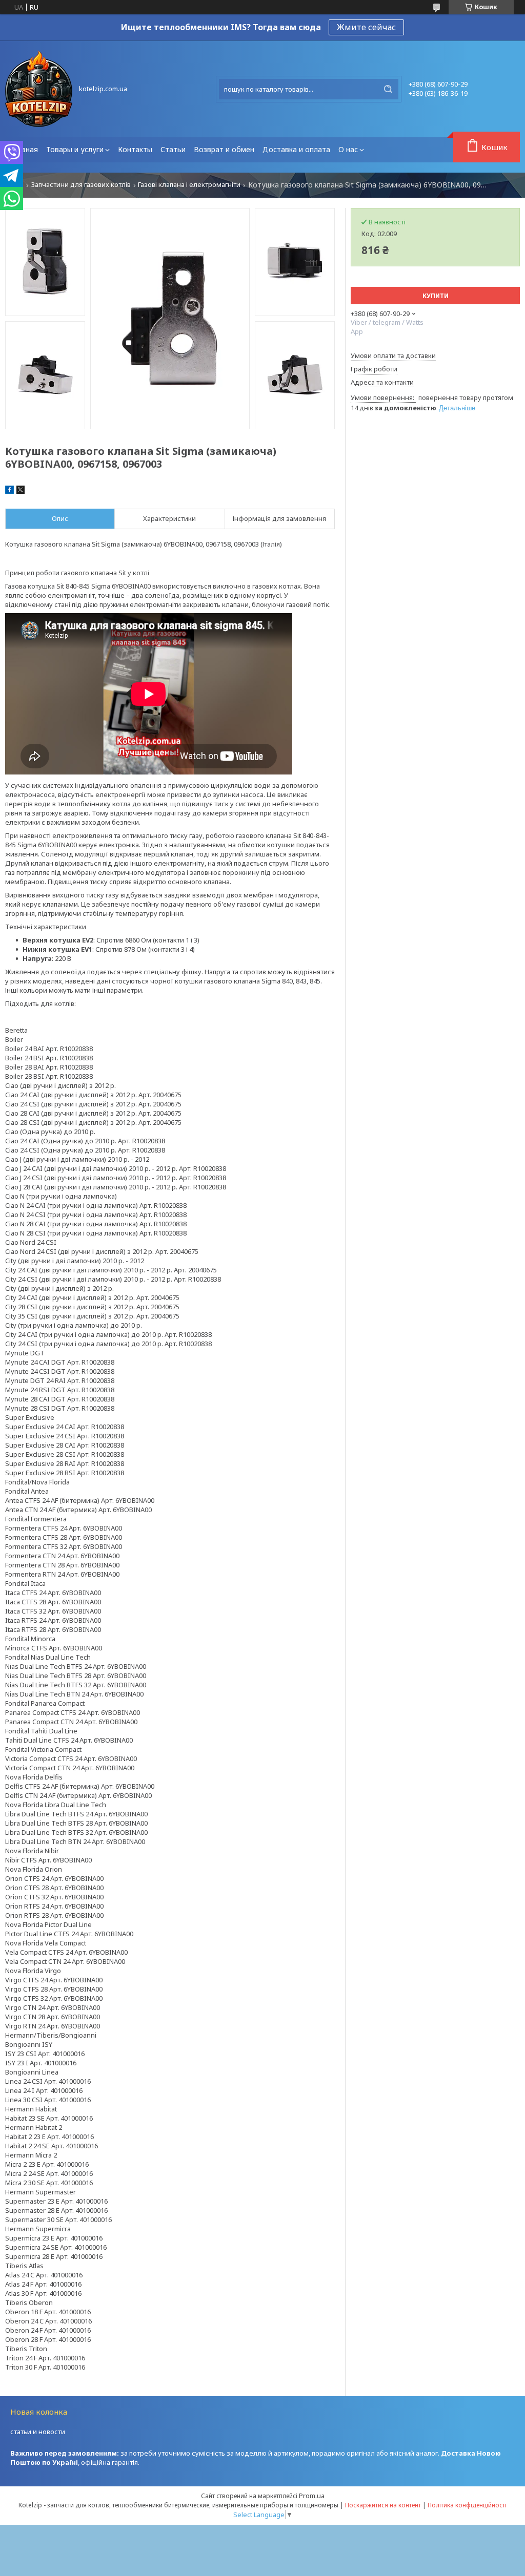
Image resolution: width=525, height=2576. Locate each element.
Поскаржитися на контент (383, 2505)
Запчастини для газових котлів (81, 185)
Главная (24, 149)
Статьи (173, 149)
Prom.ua (312, 2496)
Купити (436, 296)
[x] (21, 491)
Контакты (135, 149)
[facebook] (9, 491)
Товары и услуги (75, 149)
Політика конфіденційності (467, 2505)
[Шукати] (388, 89)
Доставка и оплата (296, 149)
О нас (348, 149)
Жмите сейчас (366, 27)
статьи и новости (38, 2432)
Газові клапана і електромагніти (189, 185)
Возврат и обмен (224, 149)
